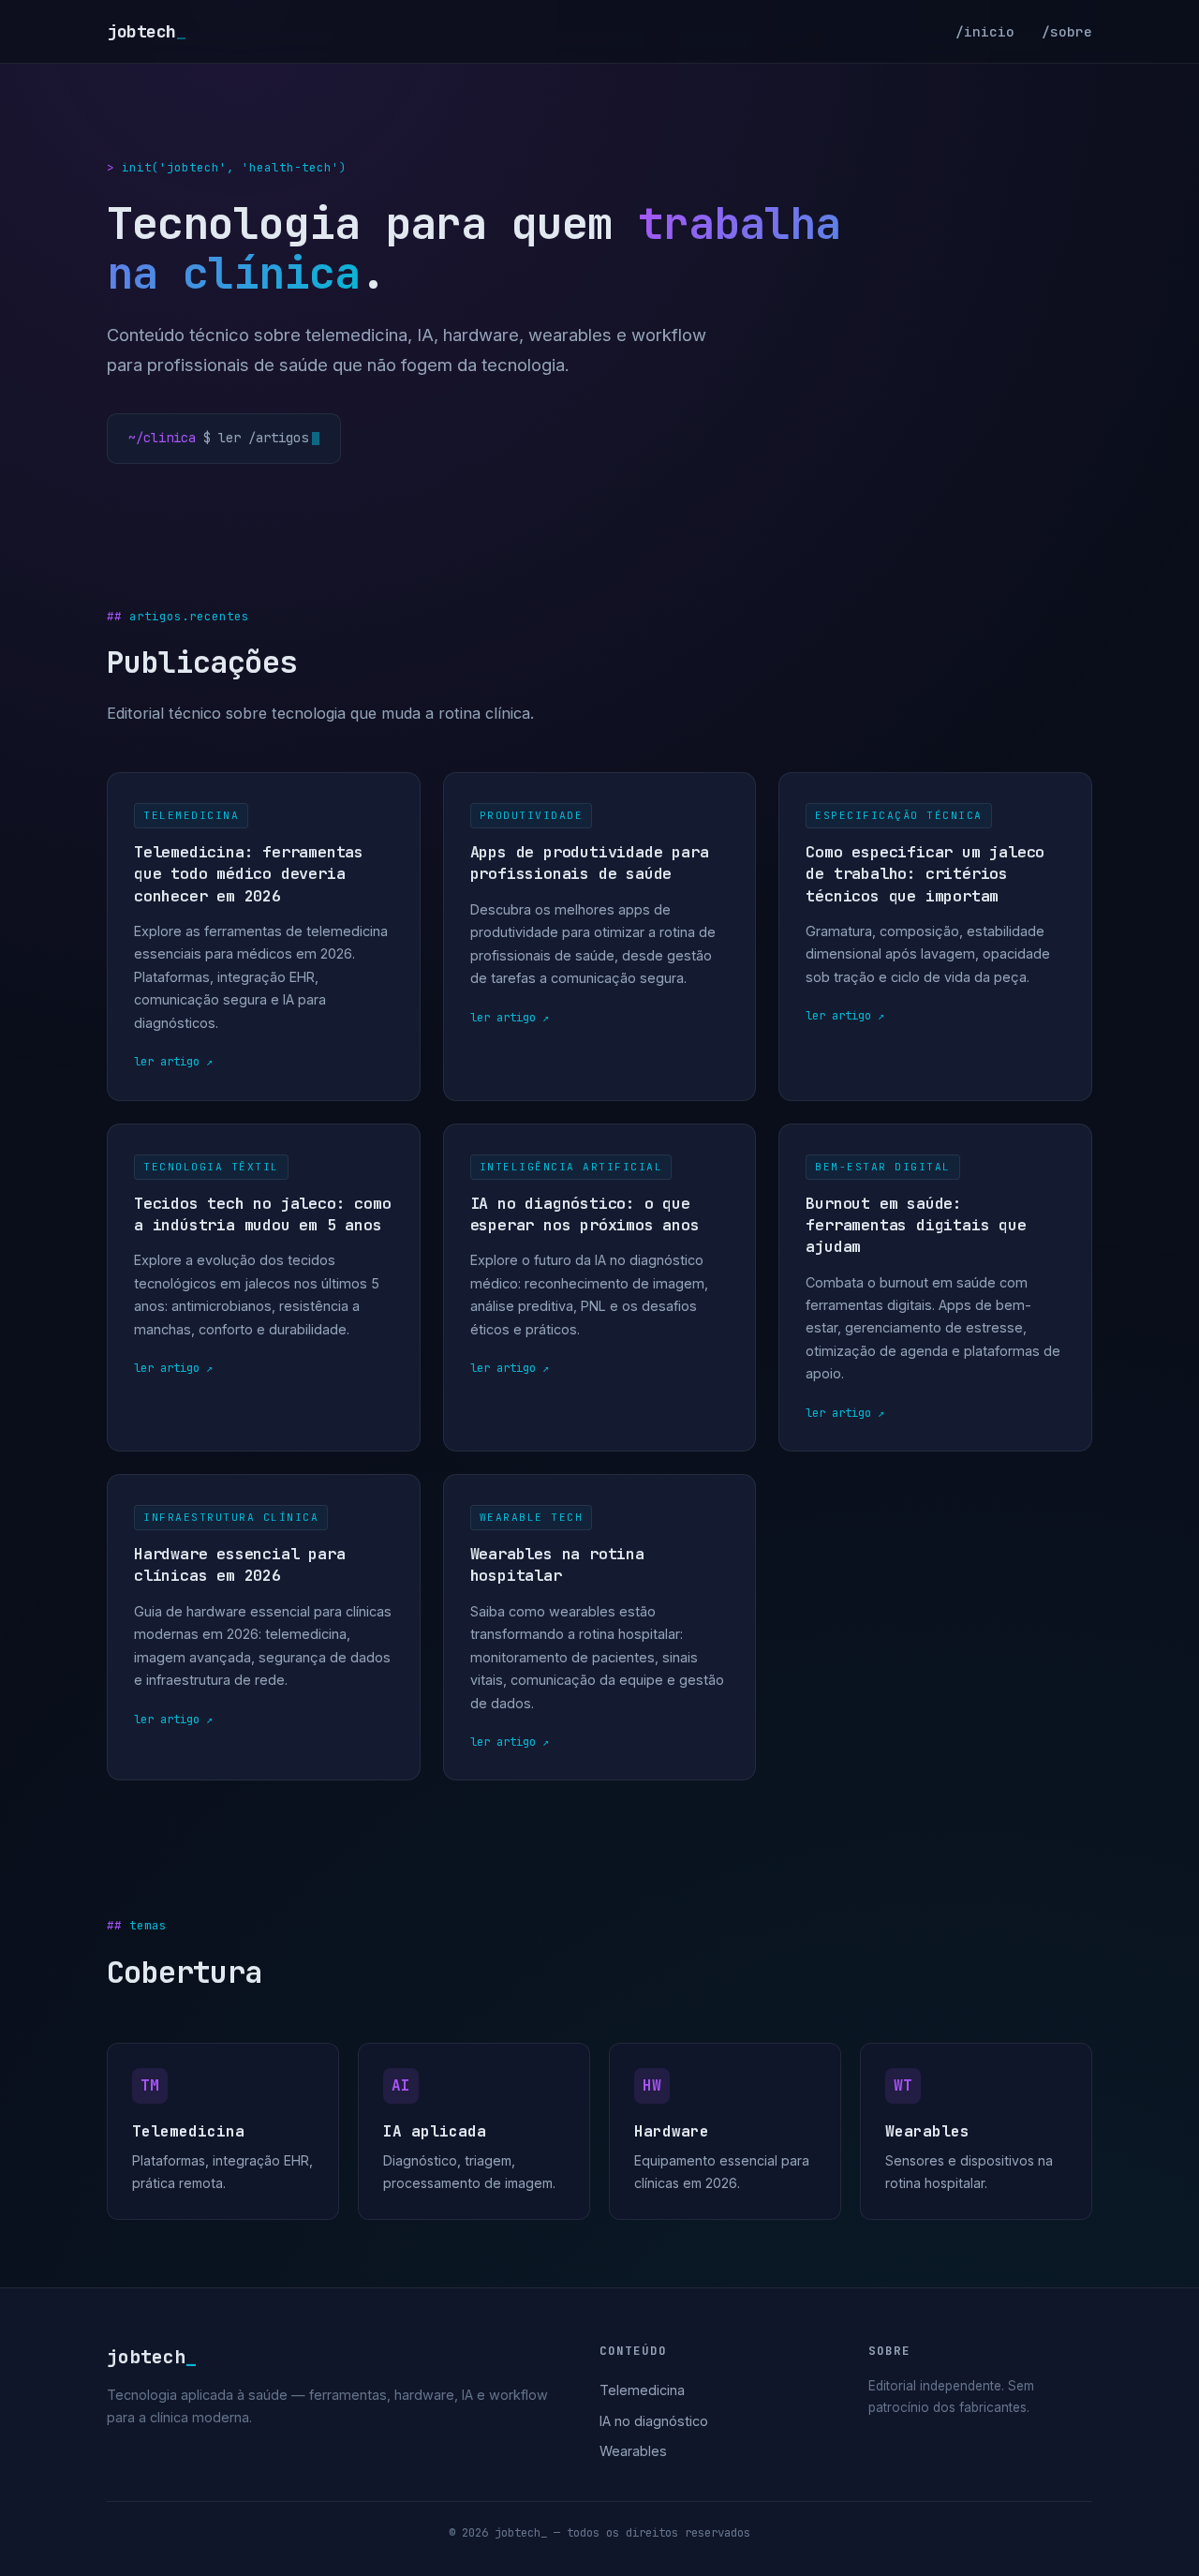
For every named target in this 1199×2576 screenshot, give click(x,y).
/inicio (985, 31)
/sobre (1067, 31)
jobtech (146, 31)
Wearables (633, 2451)
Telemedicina (642, 2390)
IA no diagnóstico (654, 2421)
